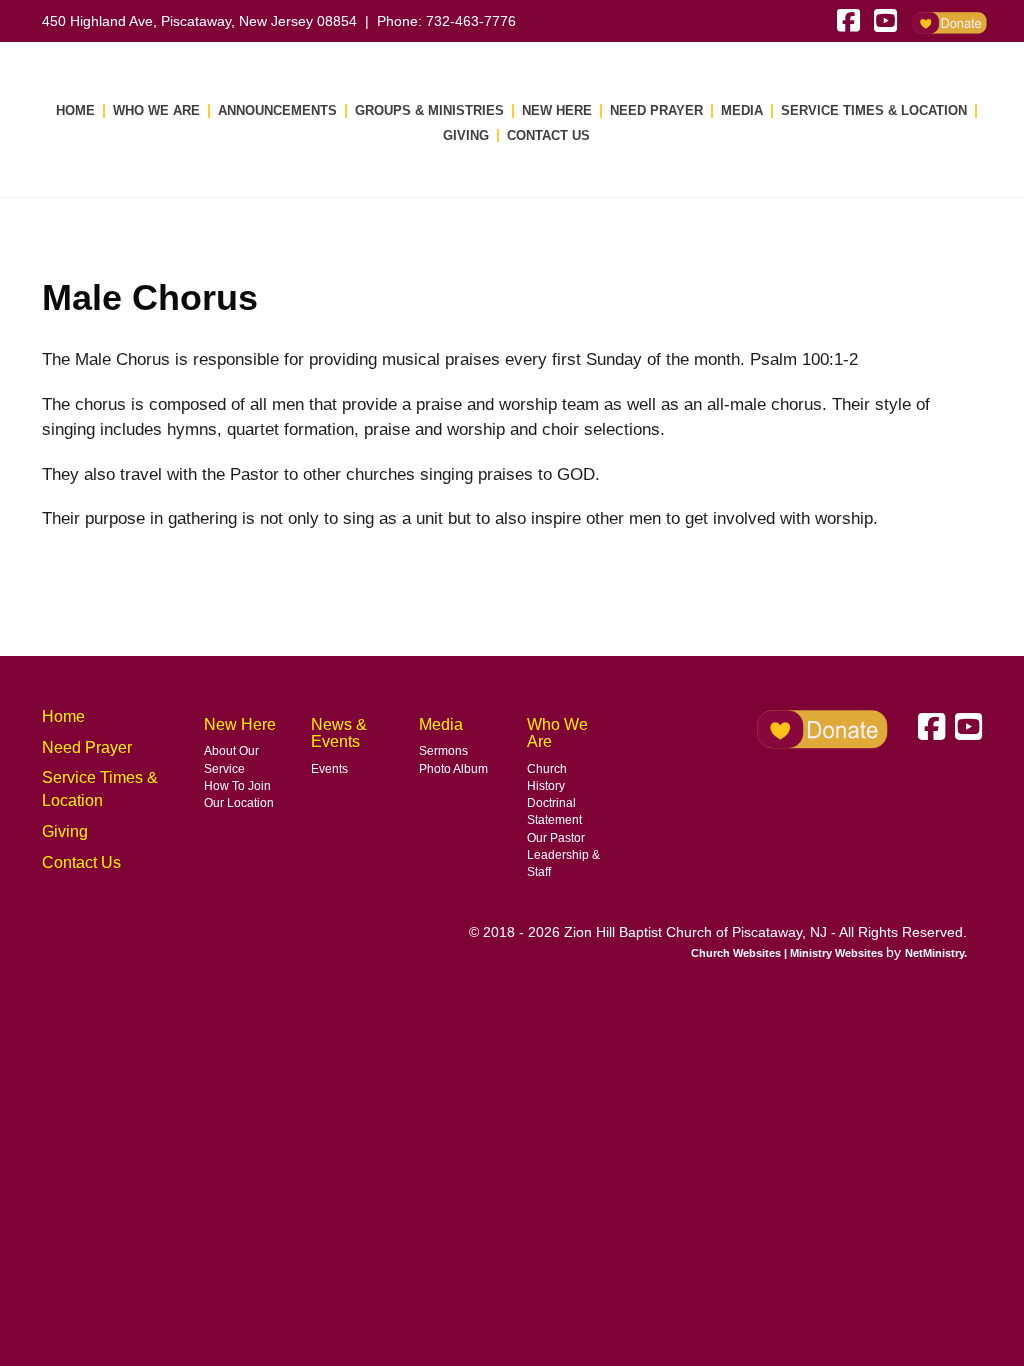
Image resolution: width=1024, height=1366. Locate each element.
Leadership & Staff (563, 863)
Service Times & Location (874, 110)
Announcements (277, 110)
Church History (547, 777)
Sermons (443, 751)
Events (329, 769)
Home (75, 110)
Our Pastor (556, 838)
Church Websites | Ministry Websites (788, 953)
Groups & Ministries (429, 110)
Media (742, 110)
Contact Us (548, 135)
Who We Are (156, 110)
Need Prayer (656, 110)
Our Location (239, 803)
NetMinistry (934, 953)
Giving (466, 135)
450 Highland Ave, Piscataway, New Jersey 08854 (199, 21)
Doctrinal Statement (554, 811)
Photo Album (453, 769)
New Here (557, 110)
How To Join (237, 786)
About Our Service (231, 759)
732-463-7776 (471, 21)
